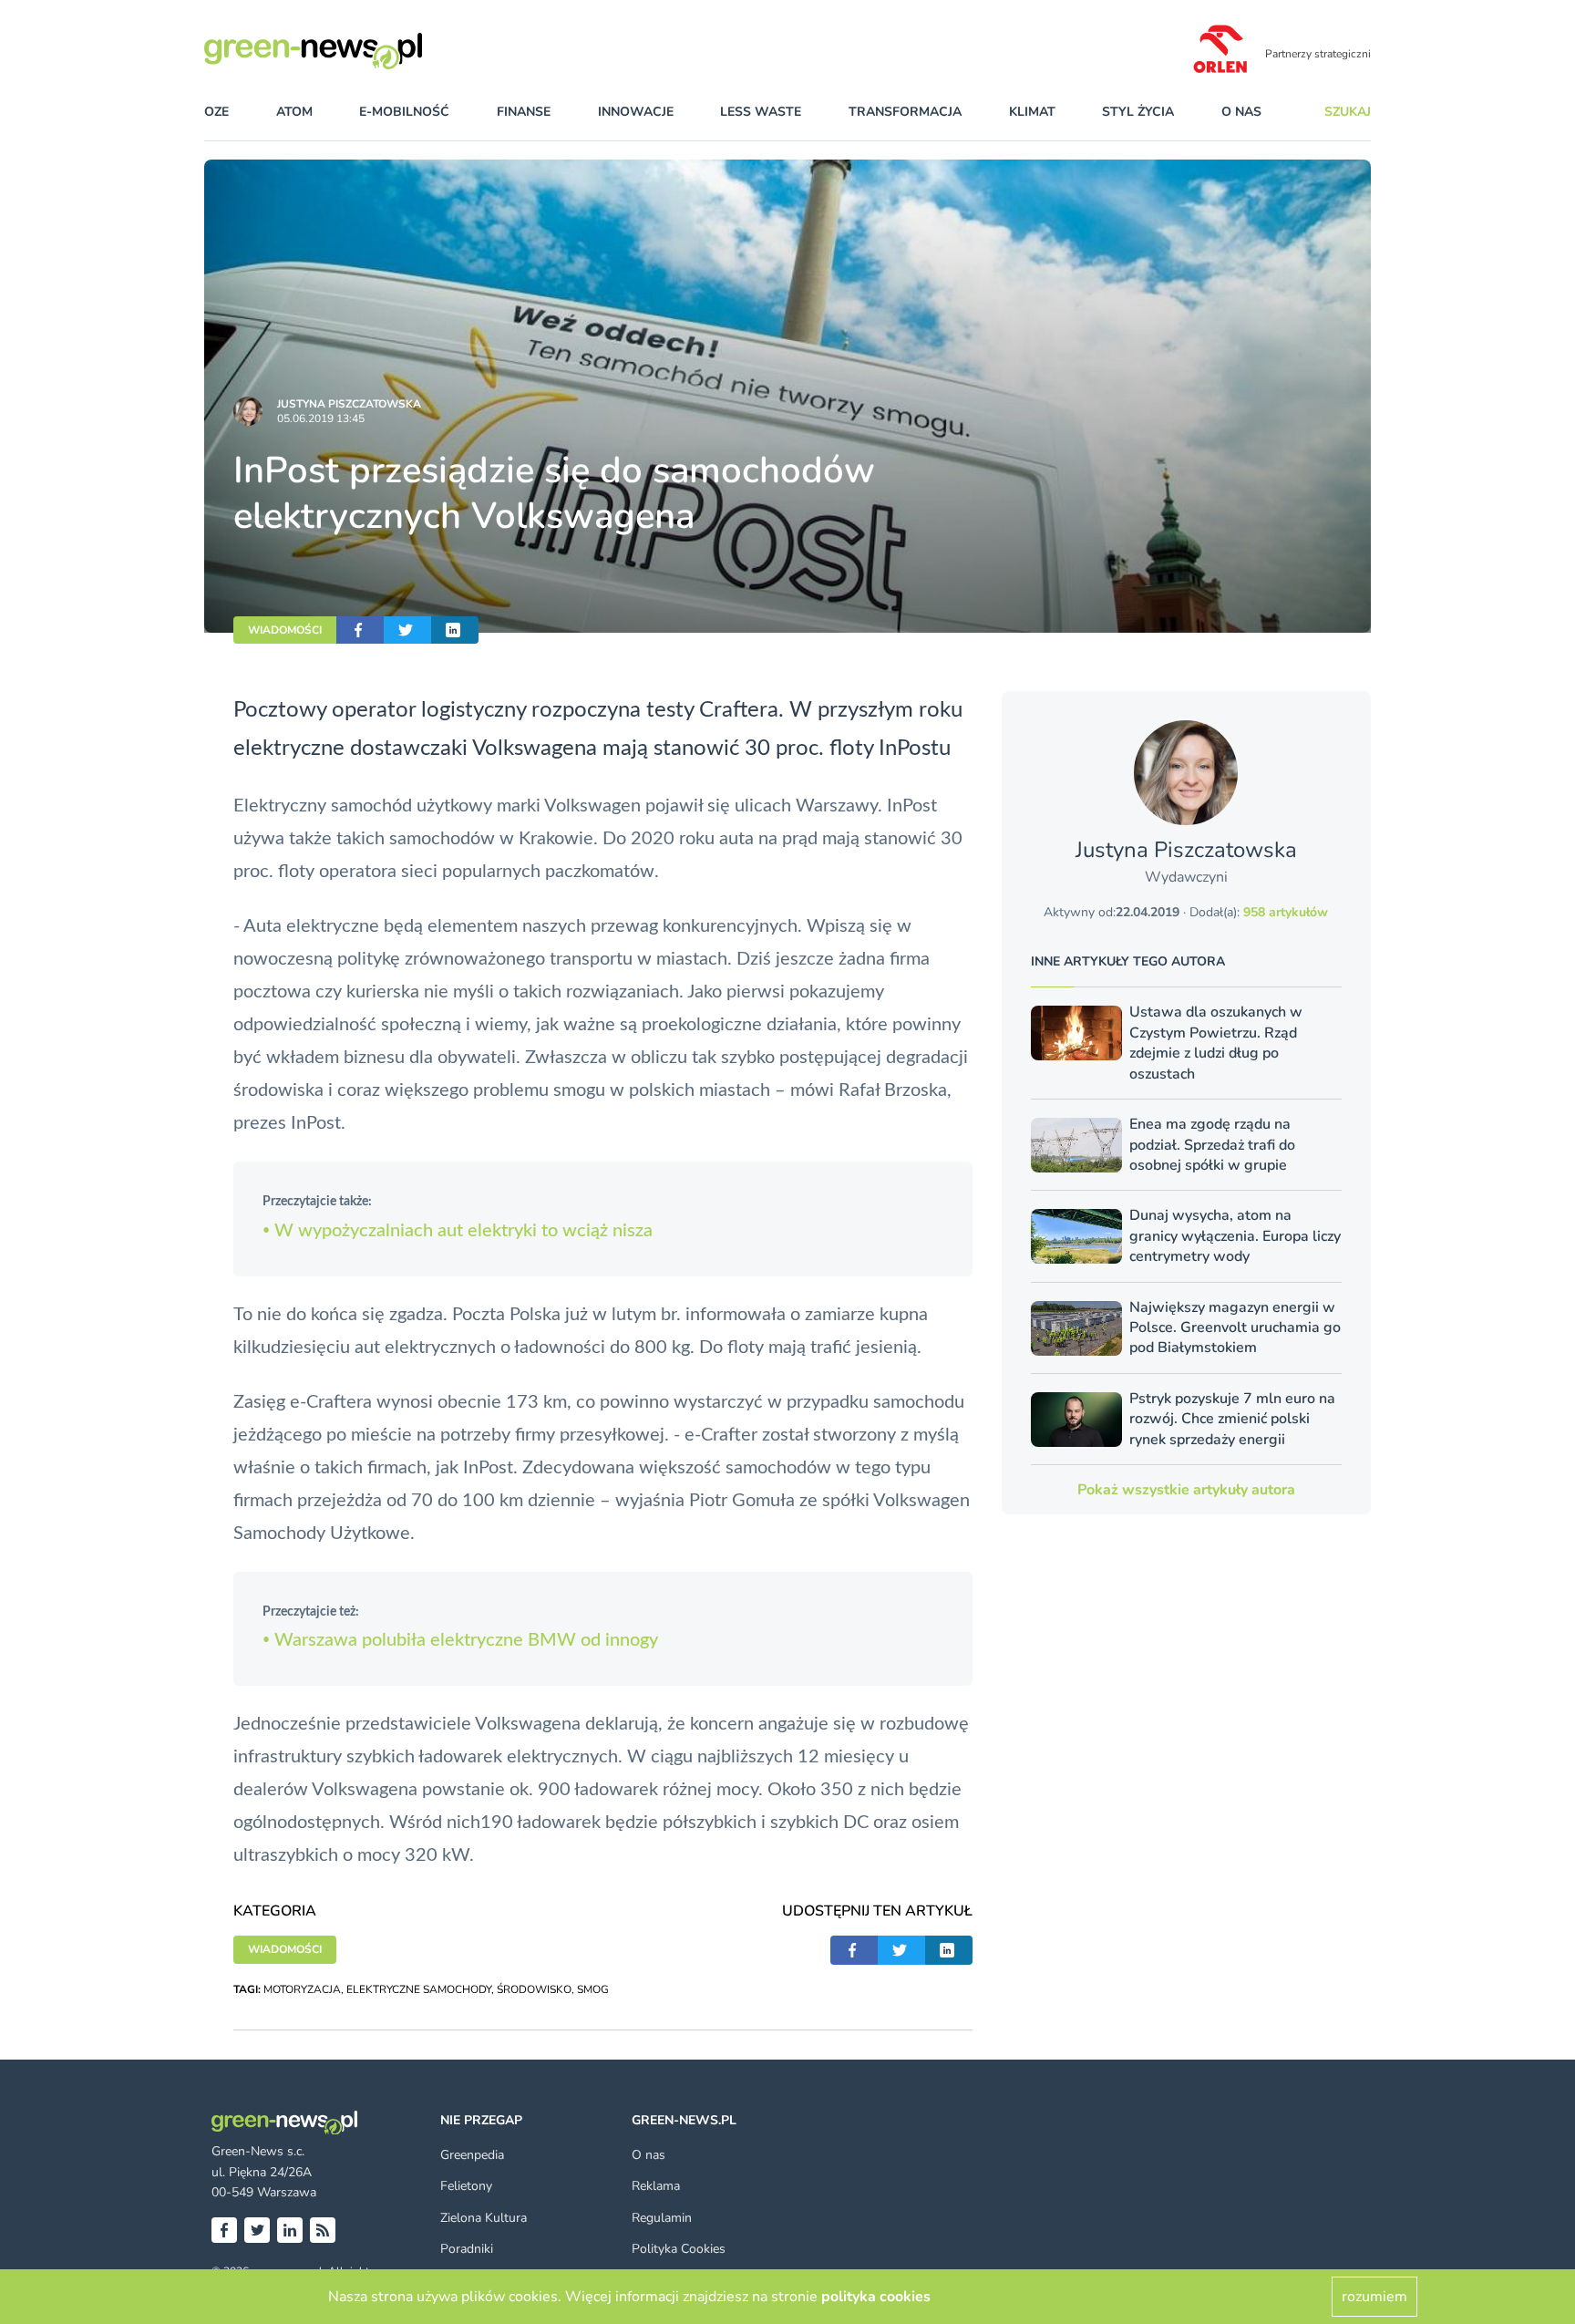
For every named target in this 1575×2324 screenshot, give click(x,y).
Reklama (656, 2186)
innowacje (636, 112)
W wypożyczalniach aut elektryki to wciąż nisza (458, 1231)
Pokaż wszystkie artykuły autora (1186, 1490)
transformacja (905, 112)
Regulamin (662, 2218)
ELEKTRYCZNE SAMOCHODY (419, 1989)
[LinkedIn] (290, 2230)
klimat (1032, 112)
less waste (761, 112)
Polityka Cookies (679, 2249)
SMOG (593, 1989)
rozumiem (1374, 2297)
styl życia (1138, 112)
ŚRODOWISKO (534, 1989)
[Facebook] (224, 2230)
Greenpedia (472, 2155)
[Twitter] (257, 2230)
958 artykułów (1286, 912)
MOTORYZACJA (302, 1989)
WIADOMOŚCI (285, 630)
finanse (524, 112)
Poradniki (467, 2249)
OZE (216, 112)
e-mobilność (404, 112)
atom (294, 112)
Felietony (466, 2186)
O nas (1241, 112)
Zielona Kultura (484, 2218)
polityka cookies (876, 2297)
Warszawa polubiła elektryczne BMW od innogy (460, 1640)
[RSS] (323, 2230)
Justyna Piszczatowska (349, 404)
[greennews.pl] (350, 51)
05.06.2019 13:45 (321, 418)
